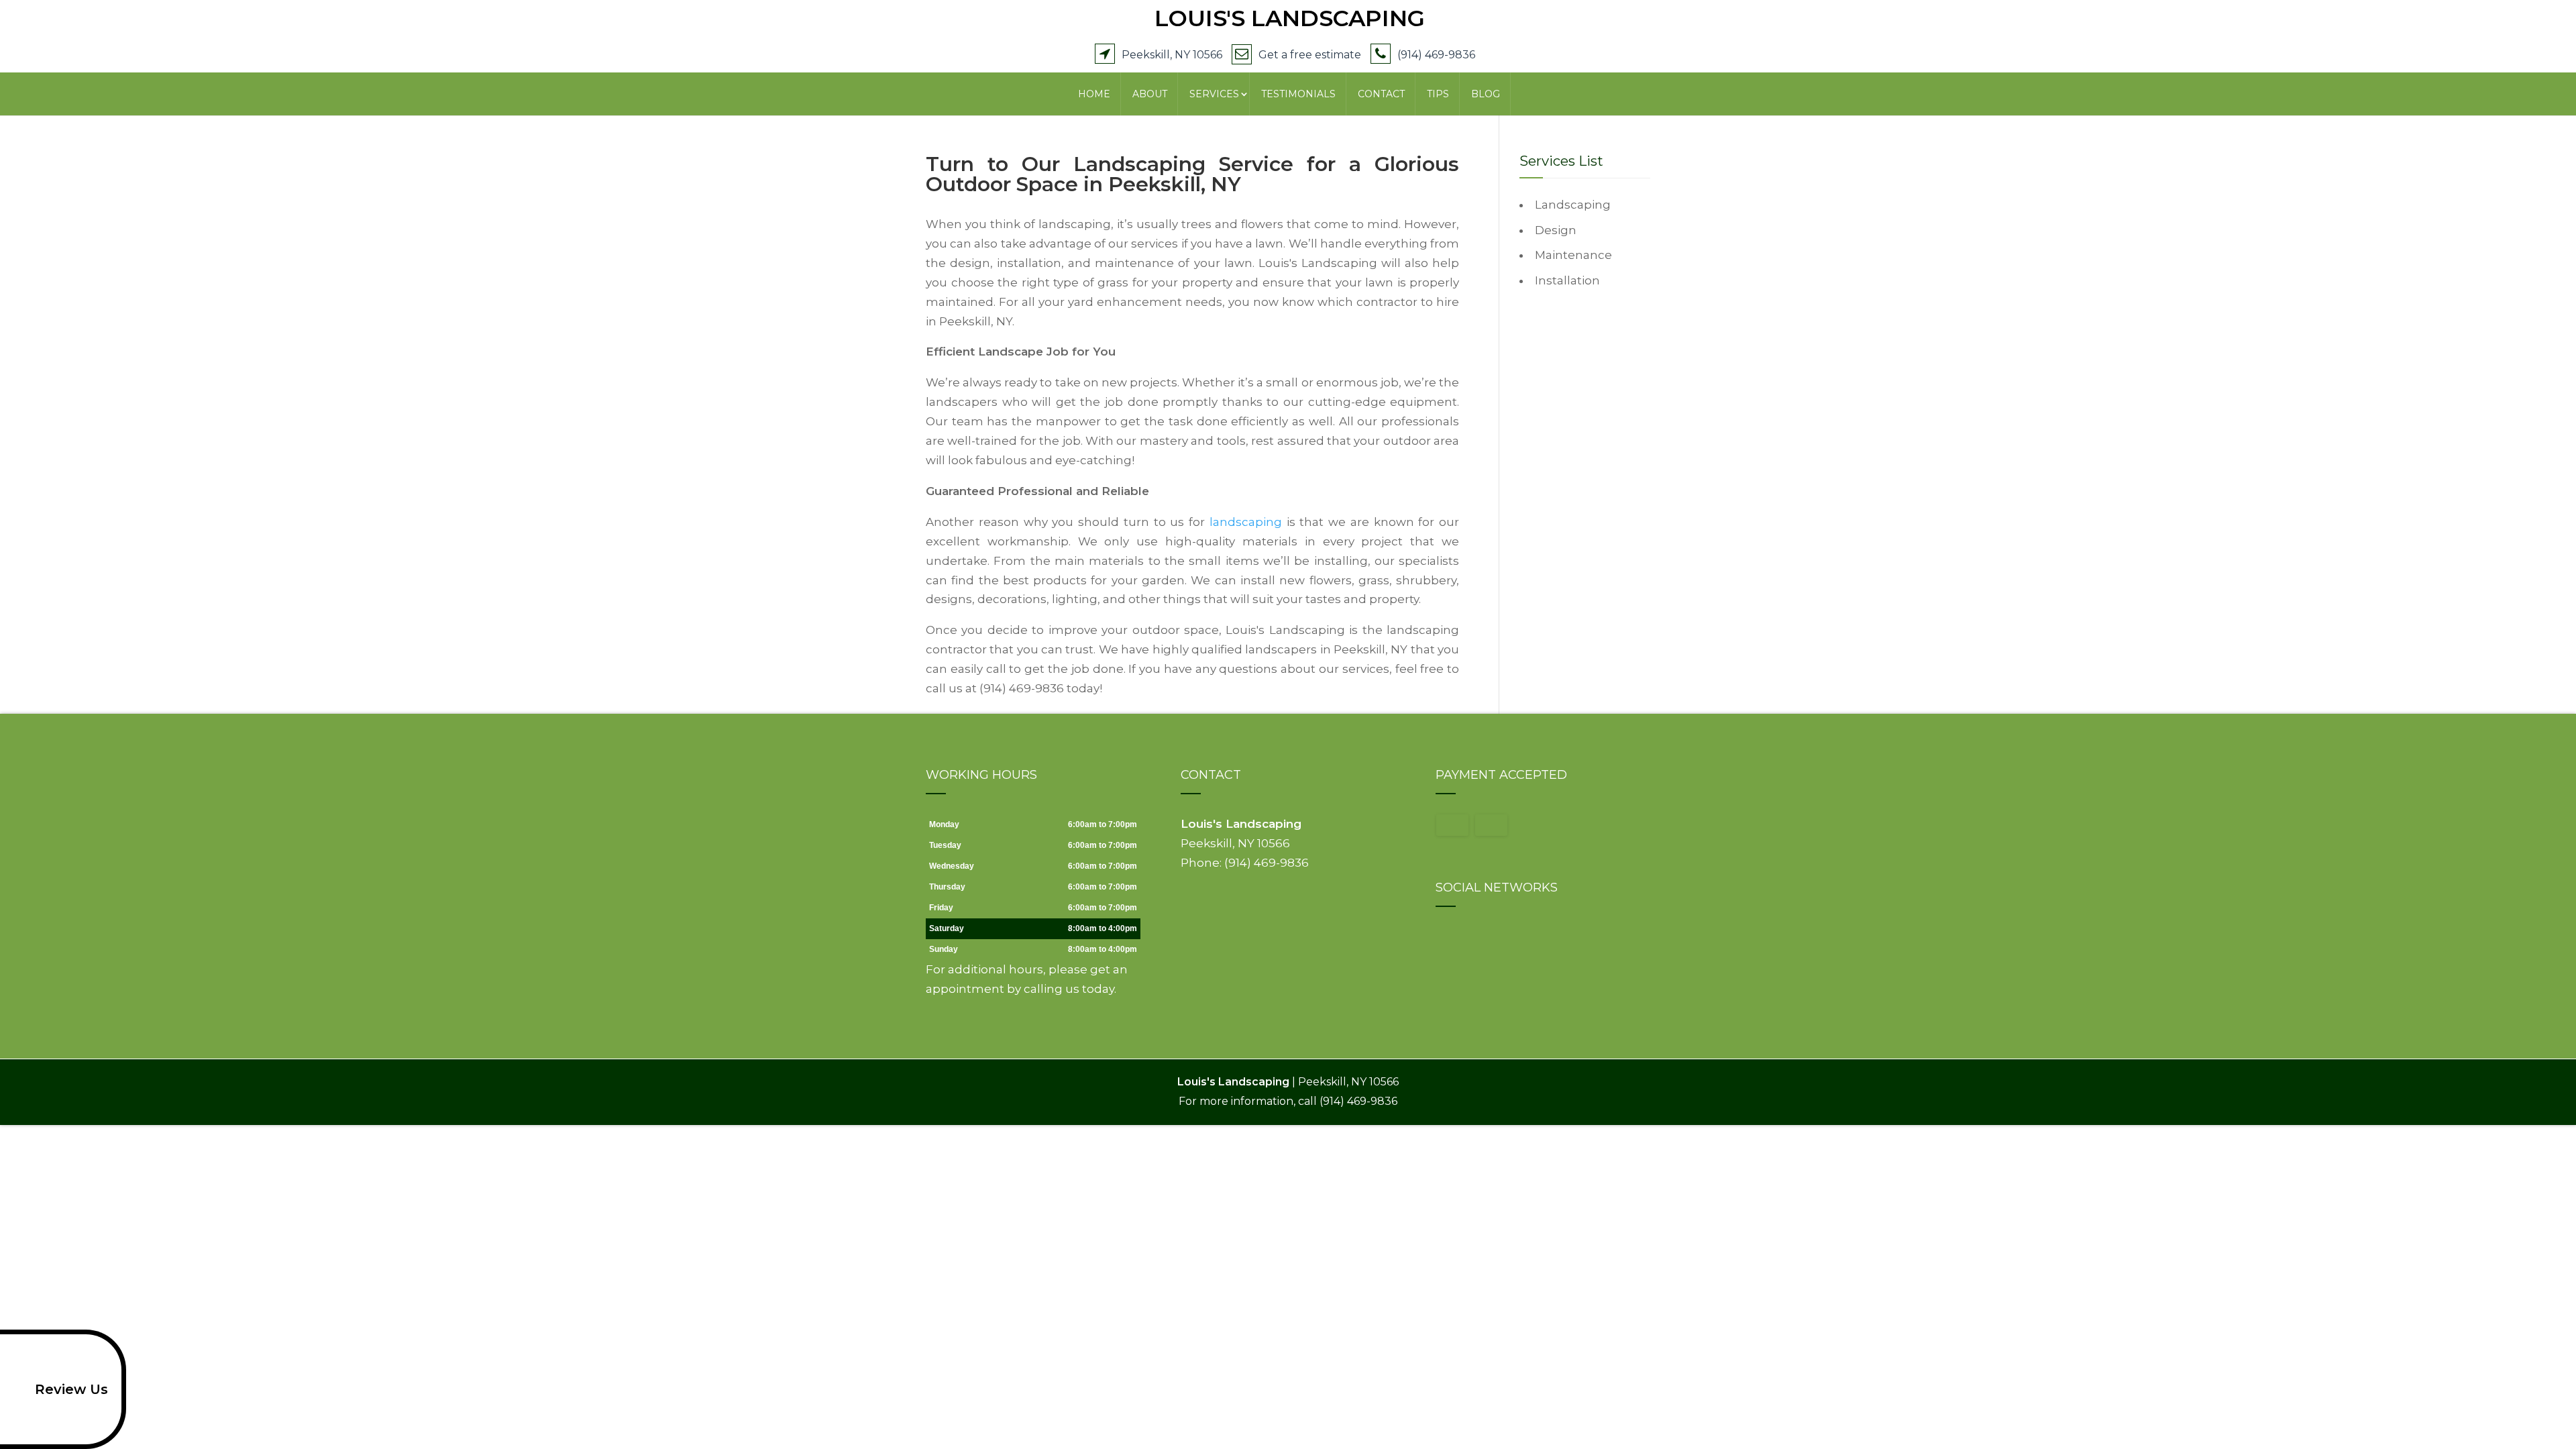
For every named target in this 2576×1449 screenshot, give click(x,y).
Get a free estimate (1310, 55)
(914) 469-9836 (1436, 55)
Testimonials (1298, 94)
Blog (1486, 94)
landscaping (1246, 522)
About (1150, 94)
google (1446, 938)
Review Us (71, 1389)
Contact (1381, 94)
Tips (1438, 94)
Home (1094, 94)
